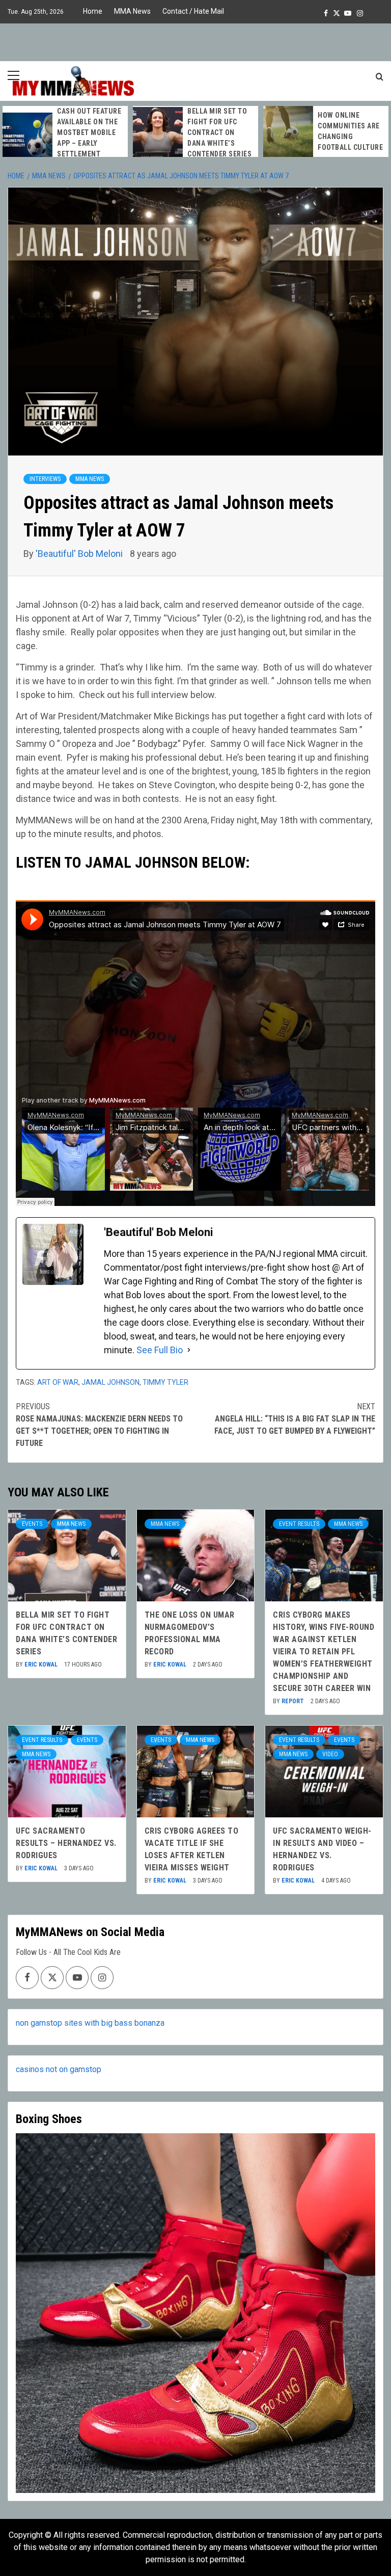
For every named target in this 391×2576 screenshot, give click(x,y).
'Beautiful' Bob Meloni (80, 554)
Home (93, 11)
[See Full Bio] (189, 1350)
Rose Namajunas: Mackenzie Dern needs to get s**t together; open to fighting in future (99, 1425)
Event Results (299, 1524)
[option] (65, 138)
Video (330, 1754)
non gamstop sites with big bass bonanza (90, 2023)
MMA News (132, 11)
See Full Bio (160, 1350)
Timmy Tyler (165, 1382)
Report (294, 1701)
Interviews (45, 479)
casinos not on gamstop (59, 2069)
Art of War (58, 1382)
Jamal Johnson (110, 1382)
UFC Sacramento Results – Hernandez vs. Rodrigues (66, 1843)
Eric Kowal (42, 1665)
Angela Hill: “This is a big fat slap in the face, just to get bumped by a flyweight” (295, 1419)
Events (32, 1524)
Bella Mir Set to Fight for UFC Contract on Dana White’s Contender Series (219, 132)
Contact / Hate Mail (193, 11)
